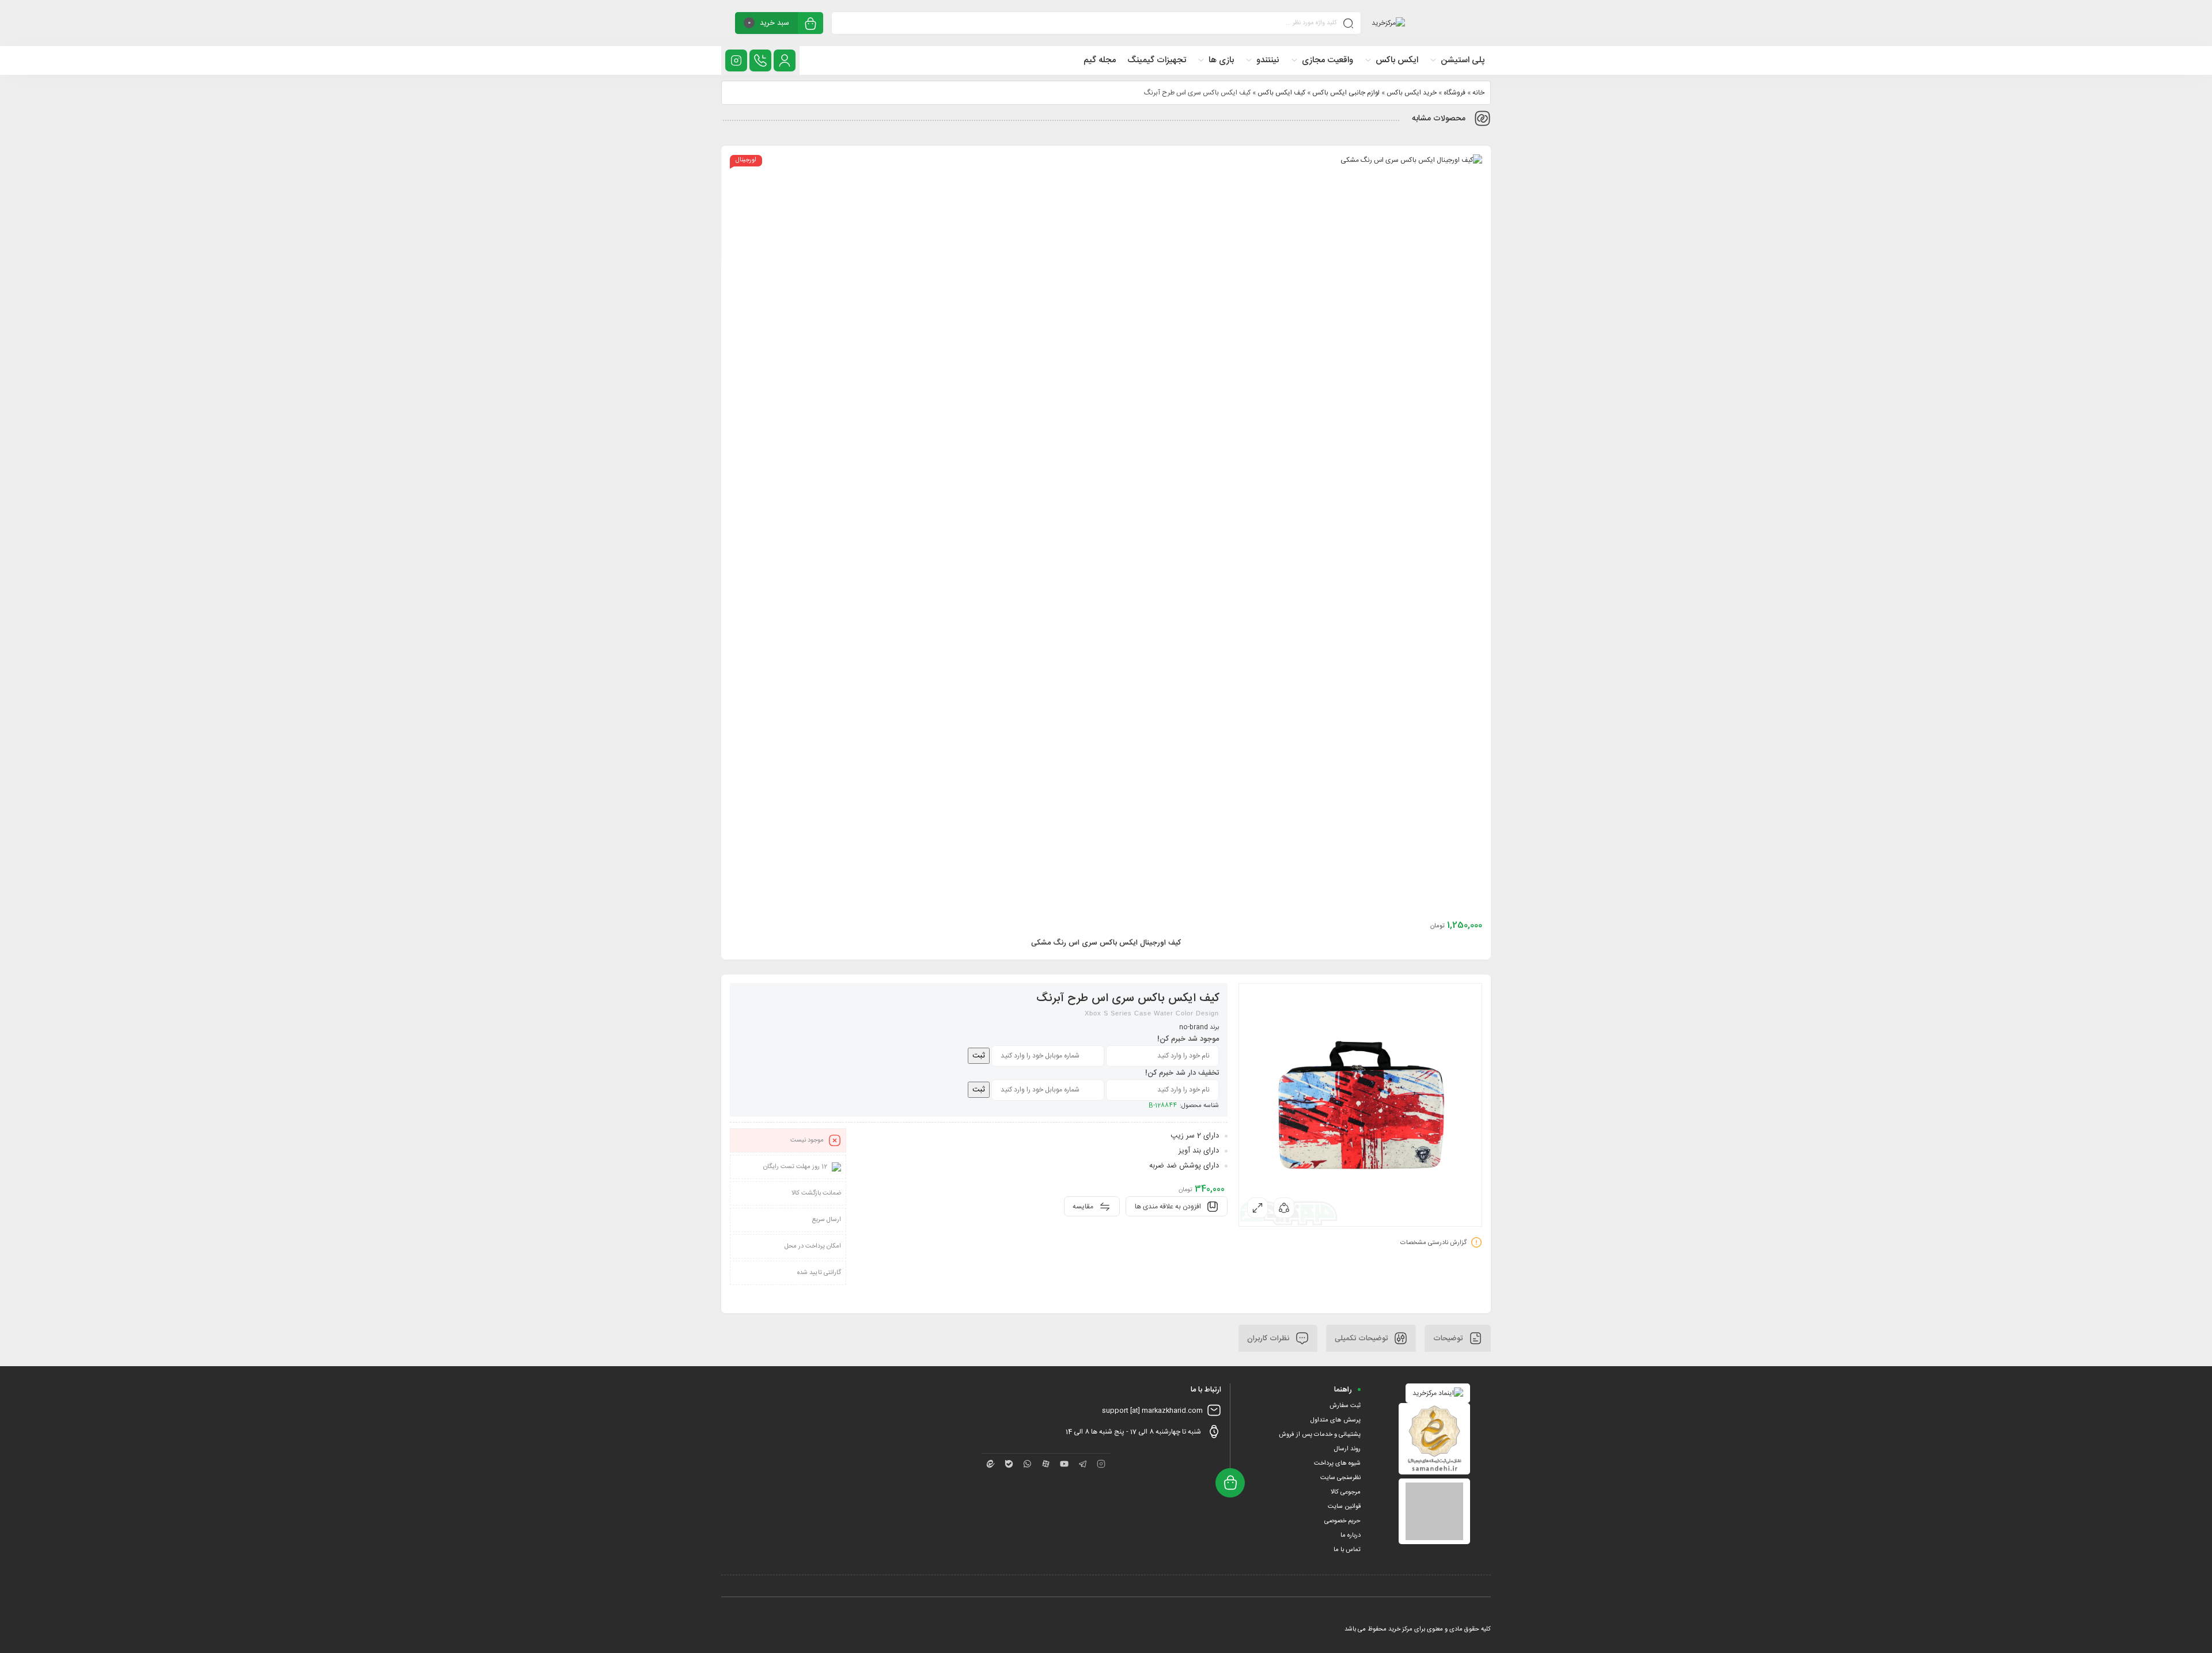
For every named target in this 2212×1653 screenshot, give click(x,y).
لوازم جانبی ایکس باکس (1346, 93)
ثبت (979, 1056)
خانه (1478, 93)
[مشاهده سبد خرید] (810, 24)
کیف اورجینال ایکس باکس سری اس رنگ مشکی (1106, 943)
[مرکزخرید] (1388, 23)
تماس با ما (1347, 1550)
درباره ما (1351, 1536)
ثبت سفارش (1345, 1406)
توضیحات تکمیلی (1362, 1338)
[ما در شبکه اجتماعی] (736, 60)
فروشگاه (1455, 93)
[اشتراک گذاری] (1284, 1208)
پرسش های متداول (1336, 1420)
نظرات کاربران (1269, 1338)
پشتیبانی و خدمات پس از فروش (1320, 1435)
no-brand (1194, 1028)
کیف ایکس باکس (1281, 93)
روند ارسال (1347, 1449)
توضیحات (1449, 1338)
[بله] (1009, 1464)
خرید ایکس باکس (1412, 93)
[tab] (1458, 1338)
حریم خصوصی (1342, 1521)
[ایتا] (991, 1464)
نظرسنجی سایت (1340, 1478)
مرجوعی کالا (1346, 1492)
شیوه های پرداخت (1337, 1464)
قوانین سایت (1344, 1507)
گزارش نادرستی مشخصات (1433, 1242)
